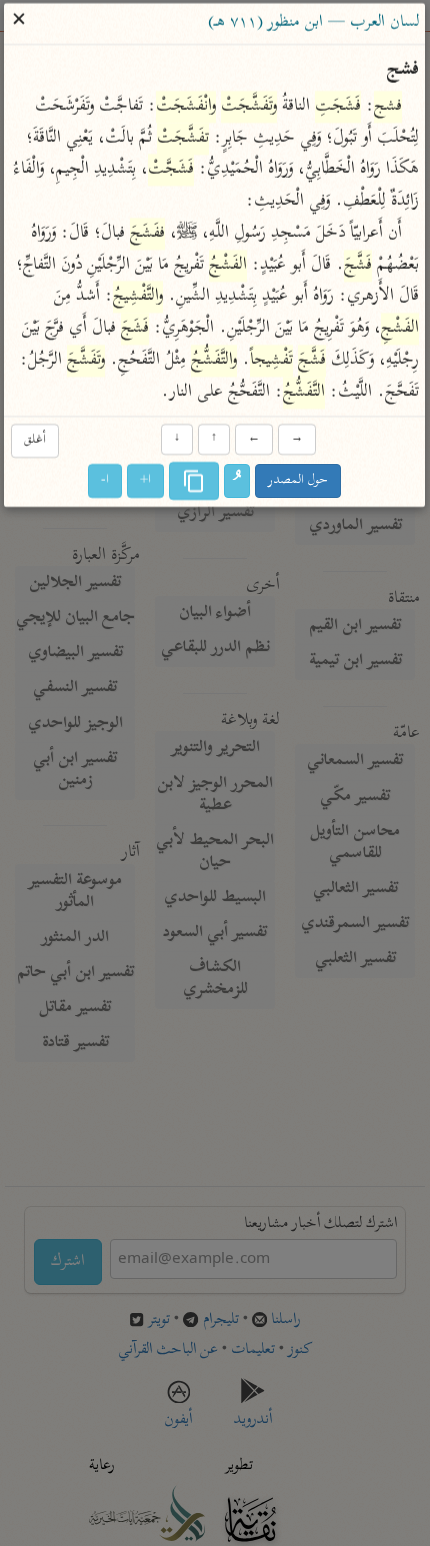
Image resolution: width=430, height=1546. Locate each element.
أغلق (35, 441)
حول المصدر (299, 480)
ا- (106, 480)
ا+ (146, 480)
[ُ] (238, 481)
